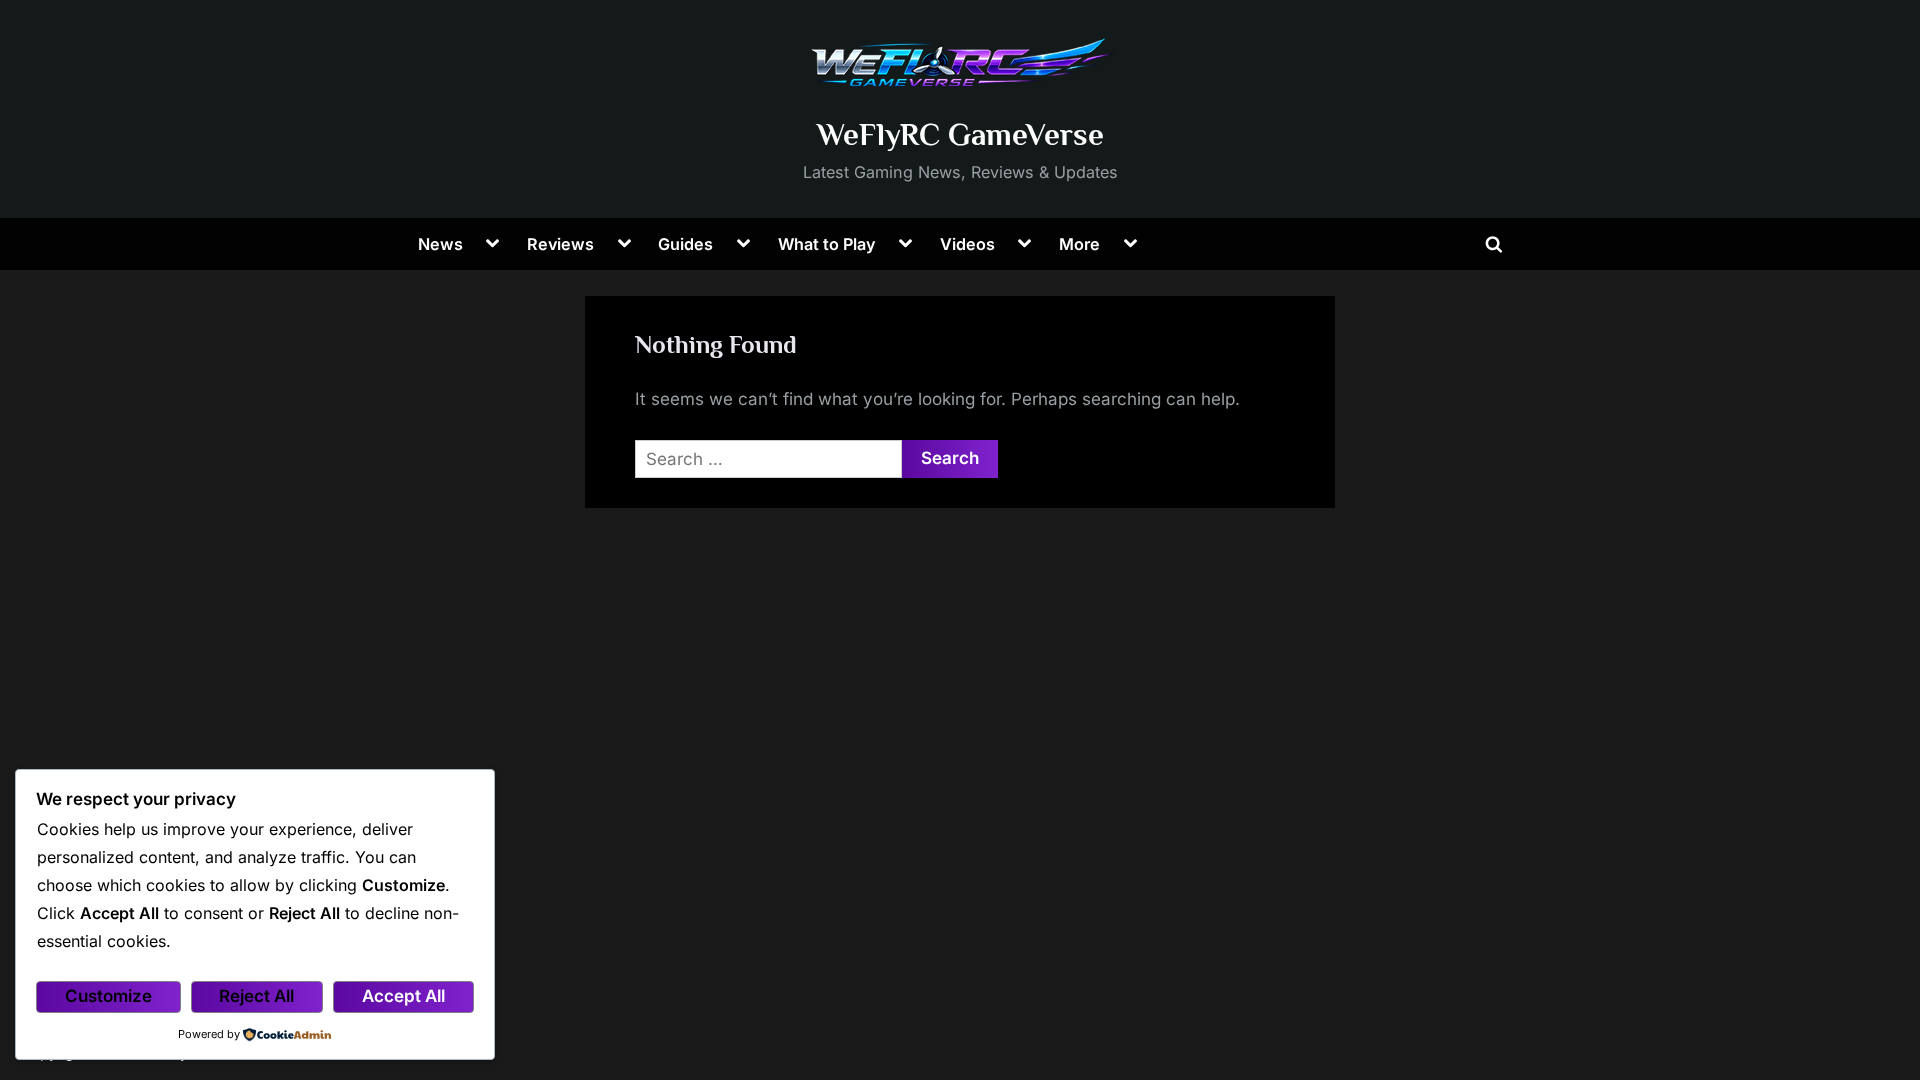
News (440, 244)
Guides (685, 244)
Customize (108, 996)
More (1079, 244)
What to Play (827, 244)
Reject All (256, 996)
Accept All (403, 996)
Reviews (560, 244)
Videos (967, 244)
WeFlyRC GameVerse (960, 134)
